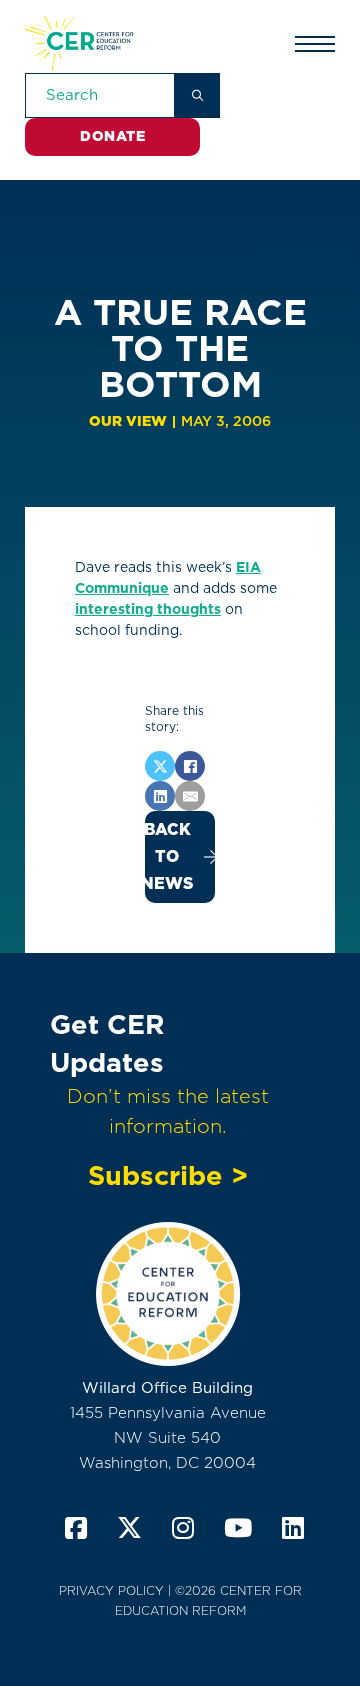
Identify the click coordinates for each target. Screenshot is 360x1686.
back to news (169, 856)
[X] (160, 766)
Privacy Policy (111, 1590)
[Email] (190, 796)
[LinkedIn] (160, 796)
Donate (112, 136)
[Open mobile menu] (315, 44)
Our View (128, 421)
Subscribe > (168, 1175)
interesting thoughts (148, 609)
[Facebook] (190, 766)
